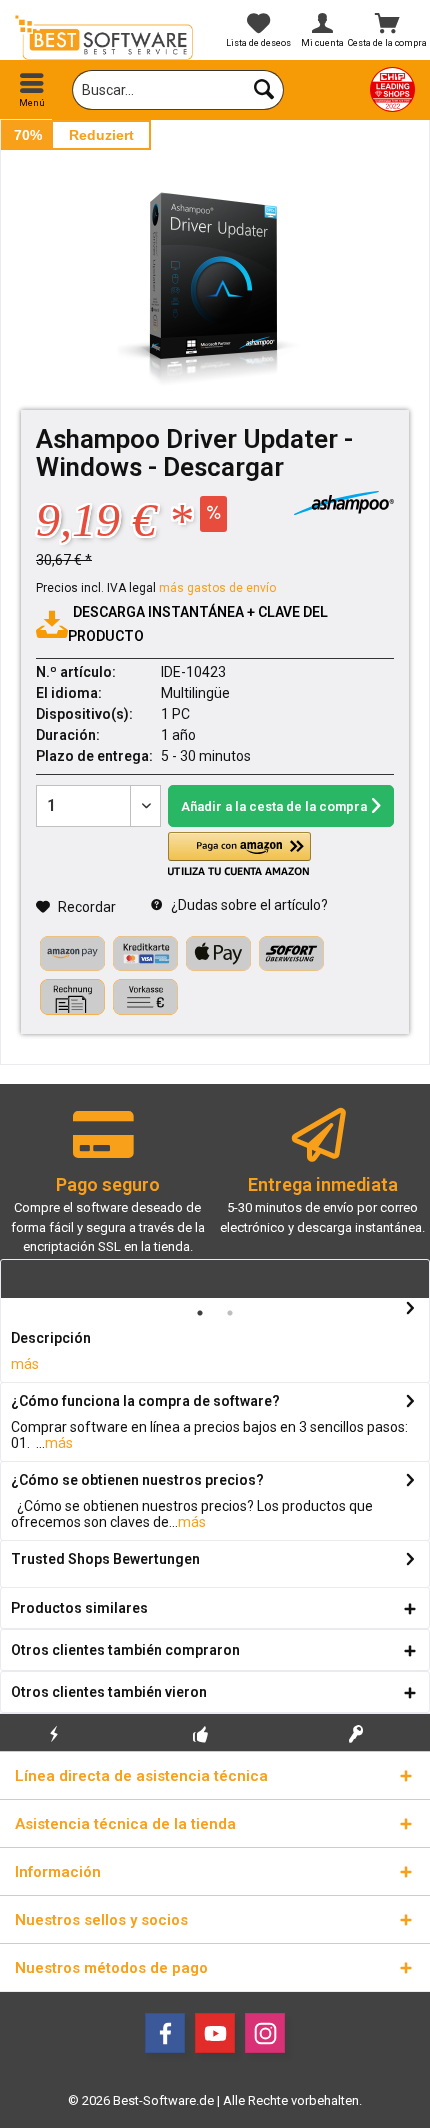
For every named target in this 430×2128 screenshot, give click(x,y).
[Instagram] (265, 2033)
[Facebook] (165, 2033)
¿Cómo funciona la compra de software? (145, 1401)
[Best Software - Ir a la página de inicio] (107, 37)
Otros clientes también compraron (125, 1650)
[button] (239, 854)
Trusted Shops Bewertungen (105, 1559)
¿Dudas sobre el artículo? (248, 905)
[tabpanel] (107, 1190)
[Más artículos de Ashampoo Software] (344, 503)
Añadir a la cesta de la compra (274, 806)
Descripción (51, 1338)
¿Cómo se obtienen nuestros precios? (137, 1480)
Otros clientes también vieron (109, 1692)
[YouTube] (215, 2033)
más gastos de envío (217, 588)
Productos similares (79, 1608)
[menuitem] (32, 90)
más (25, 1364)
